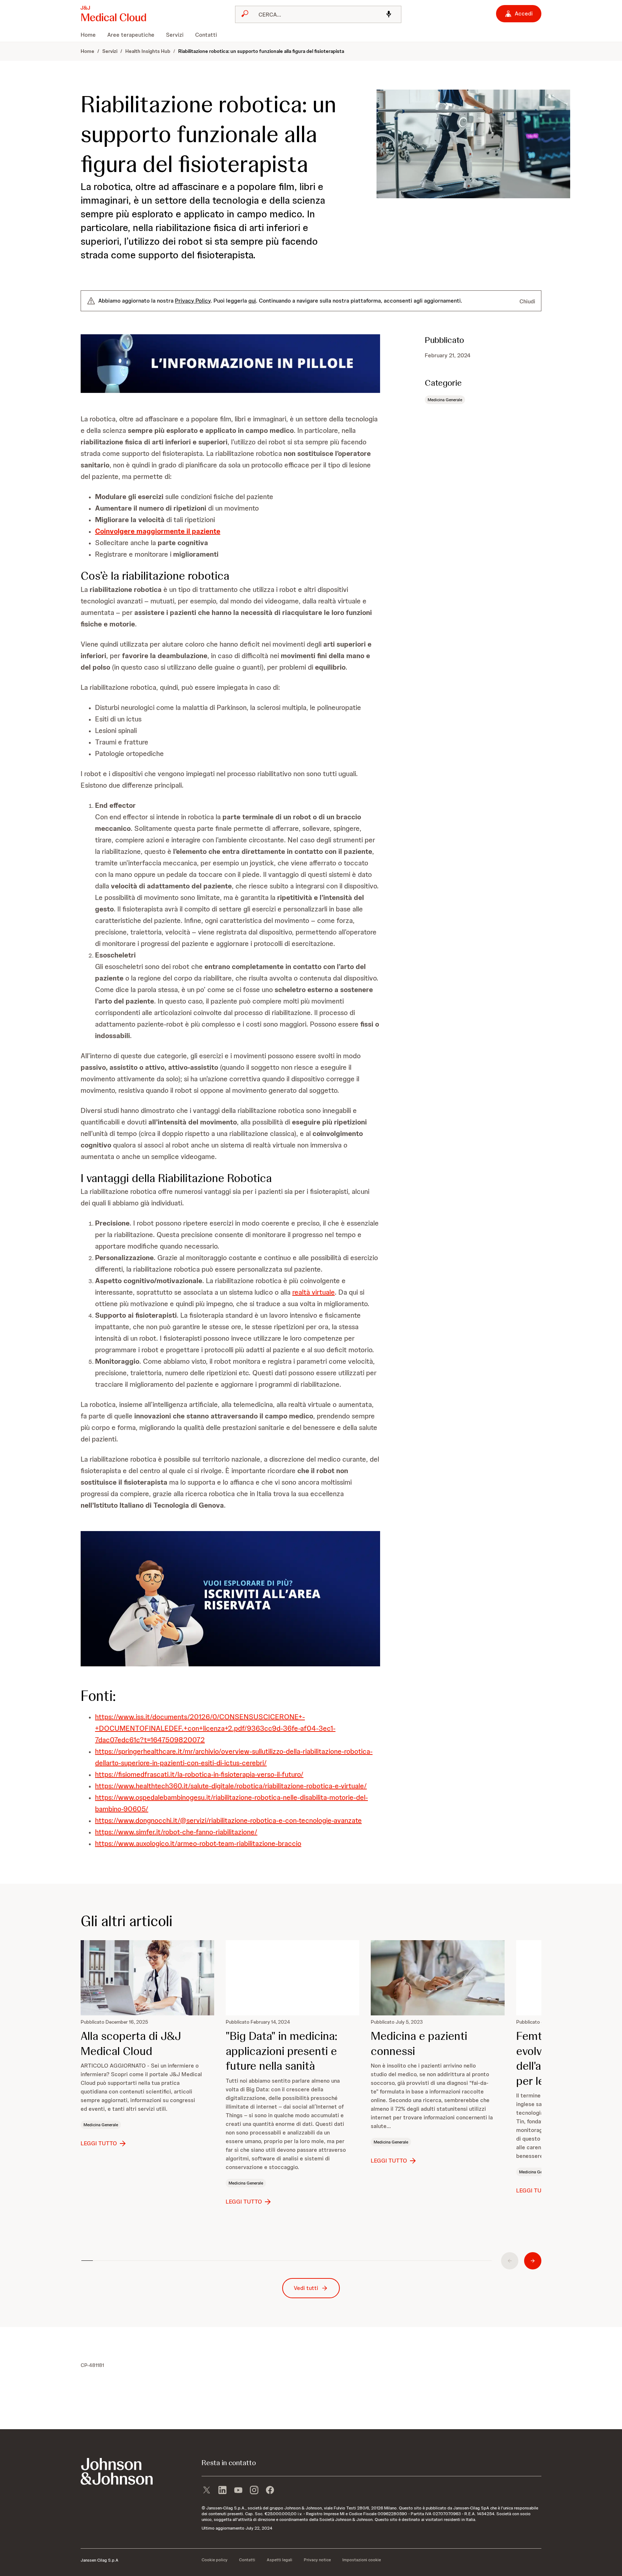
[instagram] (254, 2491)
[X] (207, 2491)
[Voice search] (389, 15)
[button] (230, 364)
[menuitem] (91, 35)
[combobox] (318, 14)
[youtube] (238, 2491)
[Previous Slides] (510, 2261)
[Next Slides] (533, 2261)
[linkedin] (222, 2491)
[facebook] (270, 2491)
